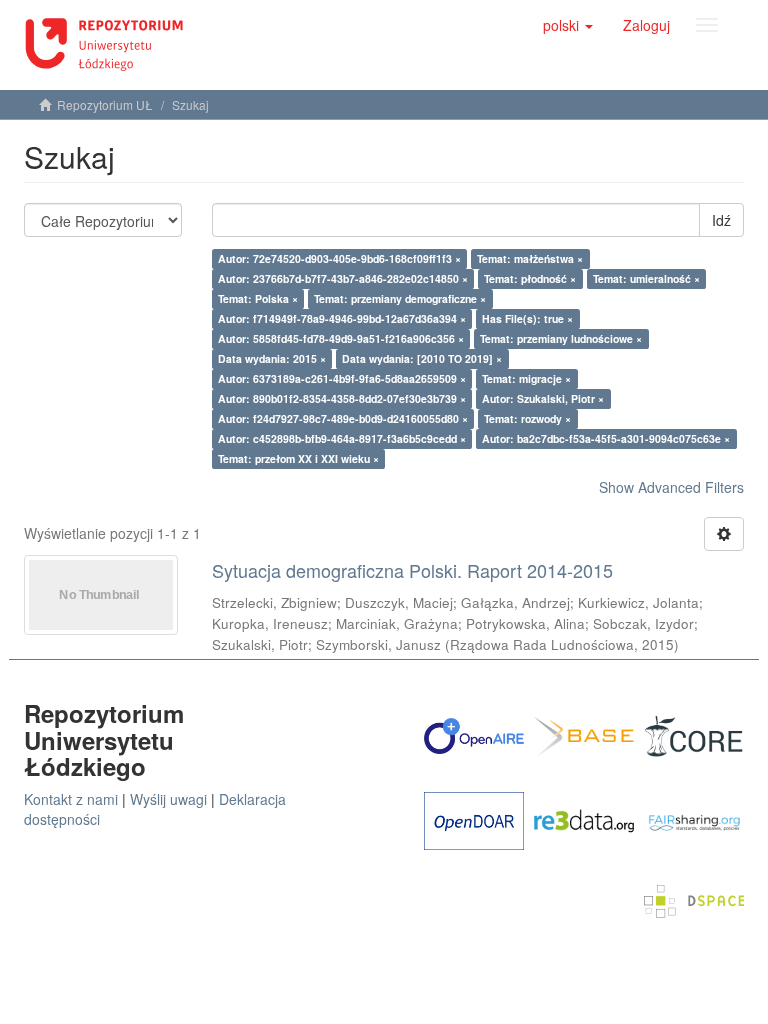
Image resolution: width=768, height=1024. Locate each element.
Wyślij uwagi (168, 799)
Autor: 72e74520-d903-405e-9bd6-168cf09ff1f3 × (339, 258)
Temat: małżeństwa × (530, 258)
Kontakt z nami (71, 799)
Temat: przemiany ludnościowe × (561, 338)
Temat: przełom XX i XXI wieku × (298, 458)
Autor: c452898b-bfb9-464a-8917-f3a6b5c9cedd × (342, 438)
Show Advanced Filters (671, 487)
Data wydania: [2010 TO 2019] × (422, 358)
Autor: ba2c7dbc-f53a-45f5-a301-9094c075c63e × (606, 438)
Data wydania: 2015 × (272, 358)
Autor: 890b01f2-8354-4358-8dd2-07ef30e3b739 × (342, 398)
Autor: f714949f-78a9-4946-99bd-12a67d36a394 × (342, 318)
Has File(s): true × (527, 318)
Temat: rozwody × (527, 418)
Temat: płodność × (530, 278)
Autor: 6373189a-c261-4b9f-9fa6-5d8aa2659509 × (342, 378)
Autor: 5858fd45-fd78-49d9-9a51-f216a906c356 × (341, 338)
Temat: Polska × (258, 298)
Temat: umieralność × (646, 278)
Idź (721, 220)
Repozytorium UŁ (105, 104)
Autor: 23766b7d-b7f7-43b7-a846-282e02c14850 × (343, 278)
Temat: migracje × (526, 378)
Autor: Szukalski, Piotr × (543, 398)
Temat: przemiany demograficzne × (400, 298)
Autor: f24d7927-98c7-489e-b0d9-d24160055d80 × (343, 418)
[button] (568, 25)
